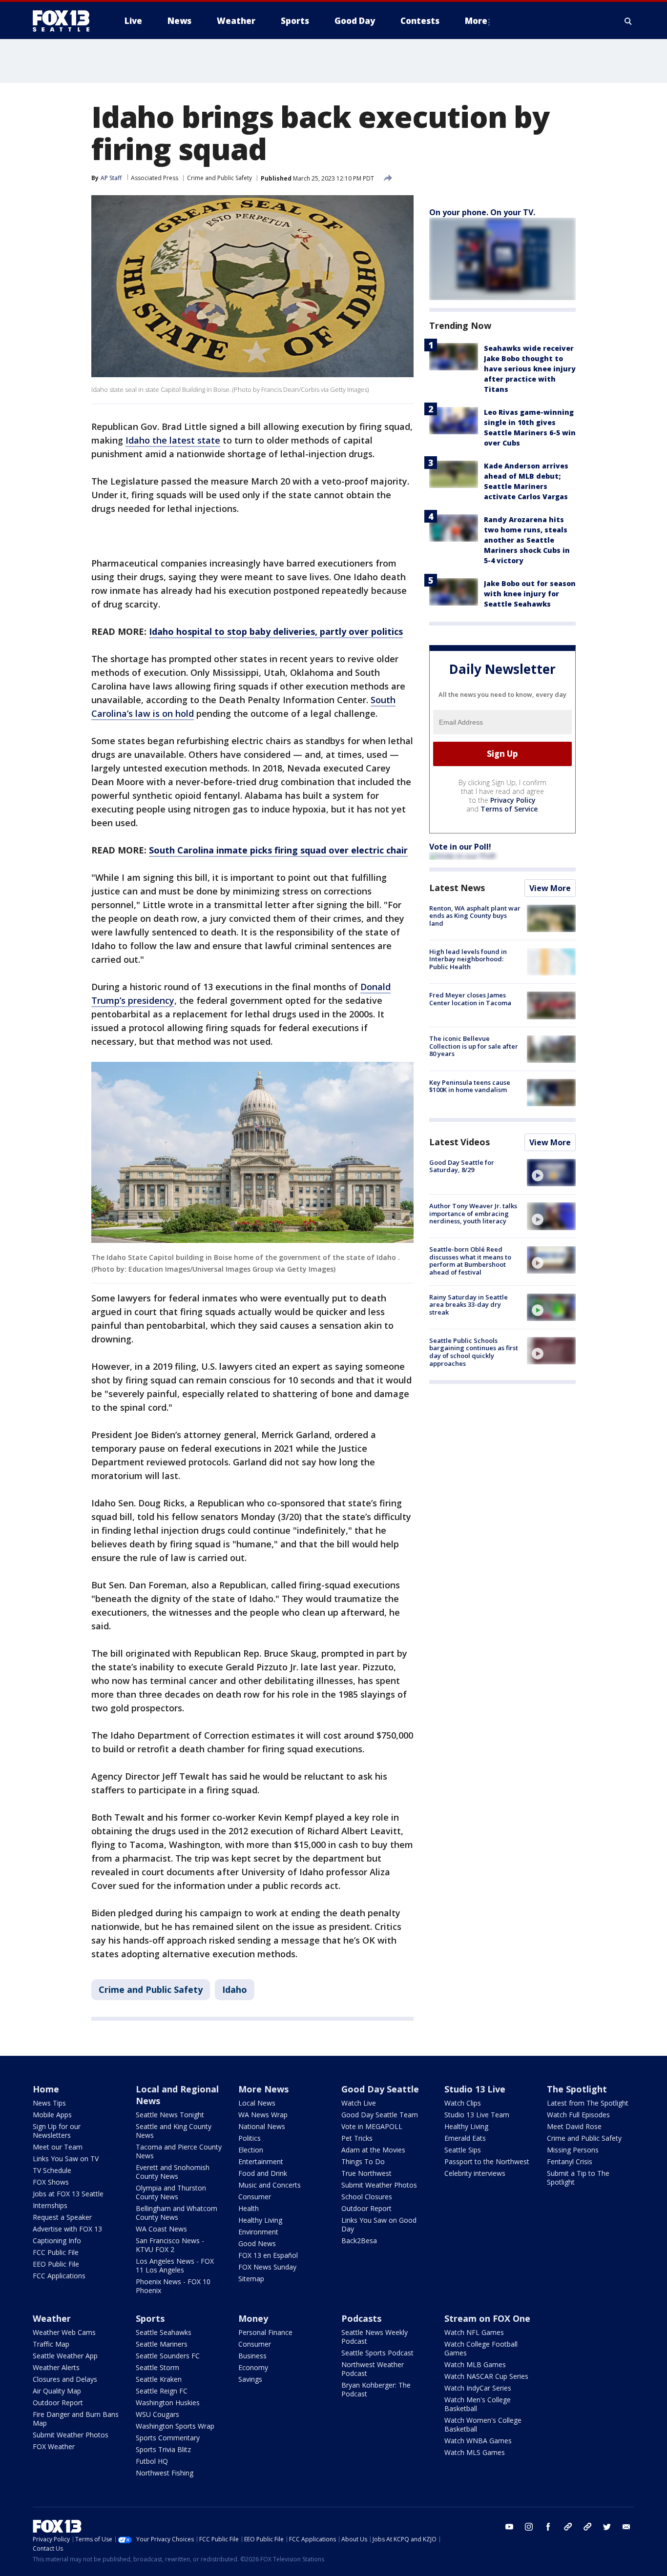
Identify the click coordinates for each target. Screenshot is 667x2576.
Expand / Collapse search (628, 21)
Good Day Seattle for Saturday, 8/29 (462, 1166)
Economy (253, 2367)
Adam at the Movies (373, 2150)
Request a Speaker (62, 2217)
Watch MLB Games (475, 2364)
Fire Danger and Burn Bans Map (76, 2419)
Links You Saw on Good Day (379, 2224)
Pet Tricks (357, 2138)
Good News (257, 2243)
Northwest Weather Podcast (373, 2369)
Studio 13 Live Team (477, 2115)
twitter (607, 2527)
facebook (548, 2527)
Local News (257, 2103)
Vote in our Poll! (460, 847)
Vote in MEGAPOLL (372, 2126)
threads (587, 2527)
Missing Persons (573, 2150)
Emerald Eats (465, 2138)
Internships (50, 2205)
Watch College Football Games (481, 2348)
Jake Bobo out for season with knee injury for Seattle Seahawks (530, 594)
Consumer (255, 2197)
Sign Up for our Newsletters (57, 2131)
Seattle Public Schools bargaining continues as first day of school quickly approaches (474, 1352)
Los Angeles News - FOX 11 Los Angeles (175, 2265)
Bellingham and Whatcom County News (177, 2213)
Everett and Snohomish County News (173, 2172)
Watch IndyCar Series (478, 2388)
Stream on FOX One (487, 2318)
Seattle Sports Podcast (377, 2353)
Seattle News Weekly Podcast (375, 2337)
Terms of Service (509, 809)
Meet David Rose (574, 2126)
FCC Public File (56, 2252)
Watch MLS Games (475, 2452)
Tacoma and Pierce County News (179, 2151)
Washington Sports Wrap (175, 2426)
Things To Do (363, 2161)
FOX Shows (51, 2182)
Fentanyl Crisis (570, 2161)
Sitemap (251, 2279)
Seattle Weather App (65, 2356)
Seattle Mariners (162, 2344)
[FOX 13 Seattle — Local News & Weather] (65, 21)
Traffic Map (51, 2344)
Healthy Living (260, 2220)
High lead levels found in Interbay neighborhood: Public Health (468, 959)
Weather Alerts (56, 2367)
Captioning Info (57, 2241)
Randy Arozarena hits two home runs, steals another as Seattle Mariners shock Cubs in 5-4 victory (527, 540)
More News (263, 2089)
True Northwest (366, 2173)
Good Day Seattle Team (380, 2115)
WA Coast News (161, 2229)
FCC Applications (59, 2276)
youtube (509, 2527)
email (626, 2527)
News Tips (49, 2103)
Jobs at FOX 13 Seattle (68, 2194)
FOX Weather (54, 2446)
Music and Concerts (270, 2185)
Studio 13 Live (475, 2089)
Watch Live (359, 2103)
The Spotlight (577, 2089)
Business (252, 2356)
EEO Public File (56, 2264)
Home (46, 2089)
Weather (52, 2318)
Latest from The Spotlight (588, 2103)
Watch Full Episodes (578, 2115)
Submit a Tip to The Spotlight (578, 2178)
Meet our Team (58, 2147)
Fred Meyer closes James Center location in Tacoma (470, 999)
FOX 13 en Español (268, 2255)
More (476, 21)
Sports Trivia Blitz (163, 2449)
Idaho (235, 1989)
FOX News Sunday (267, 2267)
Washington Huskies (168, 2403)
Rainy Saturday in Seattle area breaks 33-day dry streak (469, 1305)
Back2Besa (359, 2241)
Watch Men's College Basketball (478, 2404)
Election (251, 2150)
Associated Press (155, 178)
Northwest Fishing (165, 2473)
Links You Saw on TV (66, 2159)
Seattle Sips (463, 2150)
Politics (250, 2138)
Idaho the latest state (173, 440)
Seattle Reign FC (162, 2391)
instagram (529, 2527)
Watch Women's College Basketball (483, 2424)
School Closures (367, 2197)
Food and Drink (263, 2173)
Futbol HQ (152, 2461)
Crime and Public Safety (219, 178)
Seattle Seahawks (164, 2332)
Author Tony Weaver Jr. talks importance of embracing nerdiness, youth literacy (473, 1213)
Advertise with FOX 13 (67, 2229)
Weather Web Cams (64, 2332)
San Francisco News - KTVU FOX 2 (170, 2245)
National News (262, 2126)
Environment (258, 2232)
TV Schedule (52, 2170)
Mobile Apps (52, 2115)
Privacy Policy (513, 800)
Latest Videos (459, 1142)
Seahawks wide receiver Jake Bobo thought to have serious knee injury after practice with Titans (530, 369)
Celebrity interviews (475, 2173)
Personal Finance (265, 2332)
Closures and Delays (65, 2379)
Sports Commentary (168, 2438)
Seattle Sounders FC (168, 2356)
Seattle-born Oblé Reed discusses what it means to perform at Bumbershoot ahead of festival (470, 1261)
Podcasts (361, 2318)
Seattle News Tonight (170, 2115)
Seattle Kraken (159, 2379)
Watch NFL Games (474, 2332)
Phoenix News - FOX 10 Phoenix (173, 2286)
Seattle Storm (157, 2367)
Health (249, 2208)
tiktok (568, 2527)
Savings (250, 2379)
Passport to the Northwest (487, 2161)
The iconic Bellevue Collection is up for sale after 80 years (474, 1046)
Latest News (457, 888)
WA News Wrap (263, 2115)
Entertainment (261, 2161)
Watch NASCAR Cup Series (486, 2376)
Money (253, 2318)
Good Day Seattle (380, 2089)
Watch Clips (463, 2103)
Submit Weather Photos (379, 2185)
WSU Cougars (157, 2414)
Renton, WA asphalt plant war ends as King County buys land (475, 916)
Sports (150, 2318)
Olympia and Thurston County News (171, 2192)
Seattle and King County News (174, 2131)
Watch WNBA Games (478, 2441)
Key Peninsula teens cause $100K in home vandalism (470, 1086)
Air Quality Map (57, 2391)
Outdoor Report (366, 2208)
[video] (551, 1173)
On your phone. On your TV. (482, 212)
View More (550, 888)
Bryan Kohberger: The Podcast (376, 2389)
